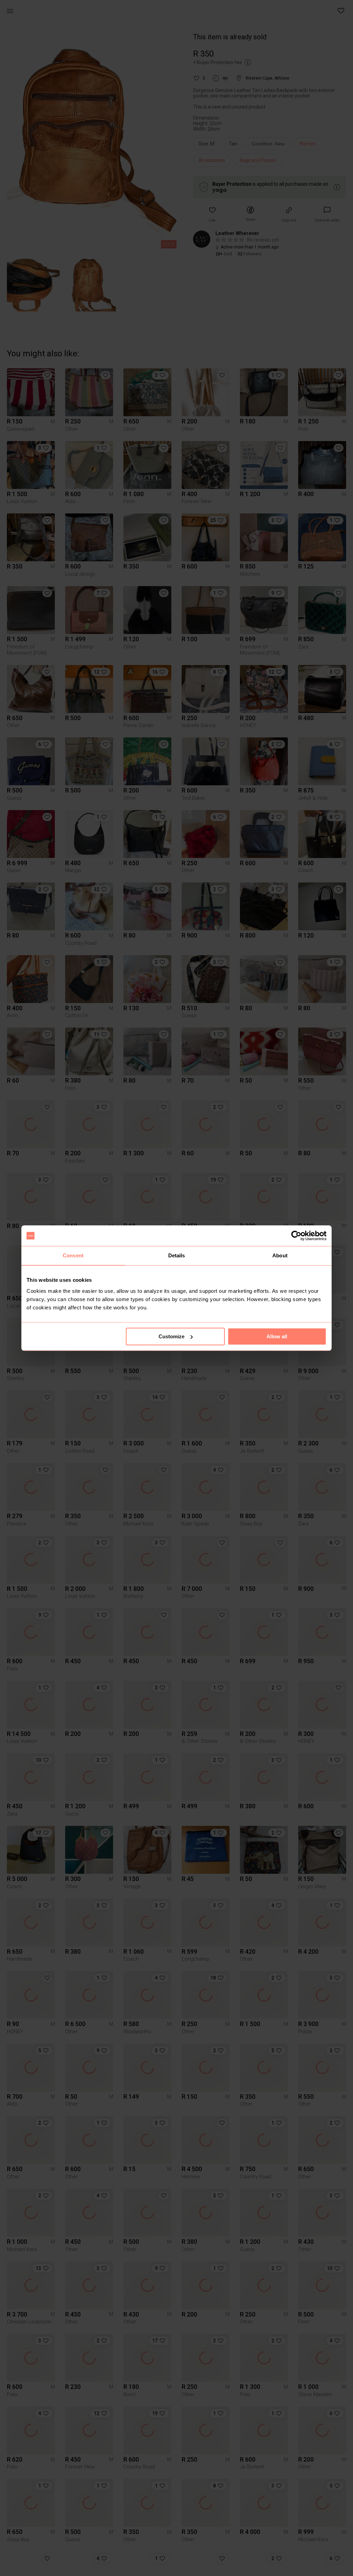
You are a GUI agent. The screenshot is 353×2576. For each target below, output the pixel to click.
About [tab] (280, 1255)
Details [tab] (177, 1255)
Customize (172, 1336)
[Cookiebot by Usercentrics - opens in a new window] (296, 1236)
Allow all (277, 1336)
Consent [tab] (73, 1255)
